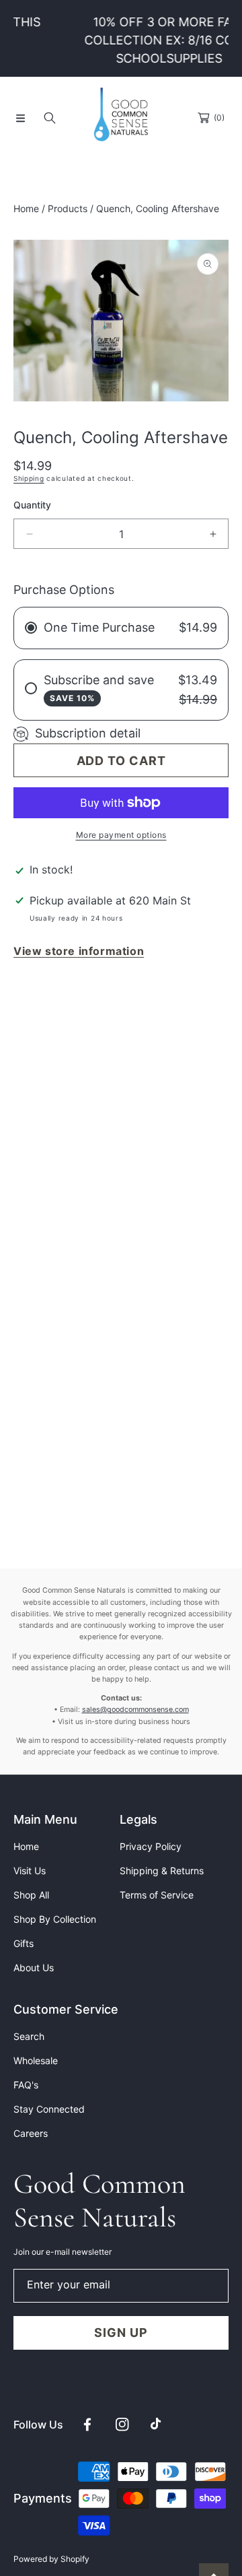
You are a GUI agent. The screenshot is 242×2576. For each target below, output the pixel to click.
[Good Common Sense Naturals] (121, 118)
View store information (79, 951)
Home (26, 208)
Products (68, 208)
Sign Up (121, 2333)
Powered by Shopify (51, 2559)
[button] (20, 118)
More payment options (121, 835)
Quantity (32, 505)
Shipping (29, 478)
